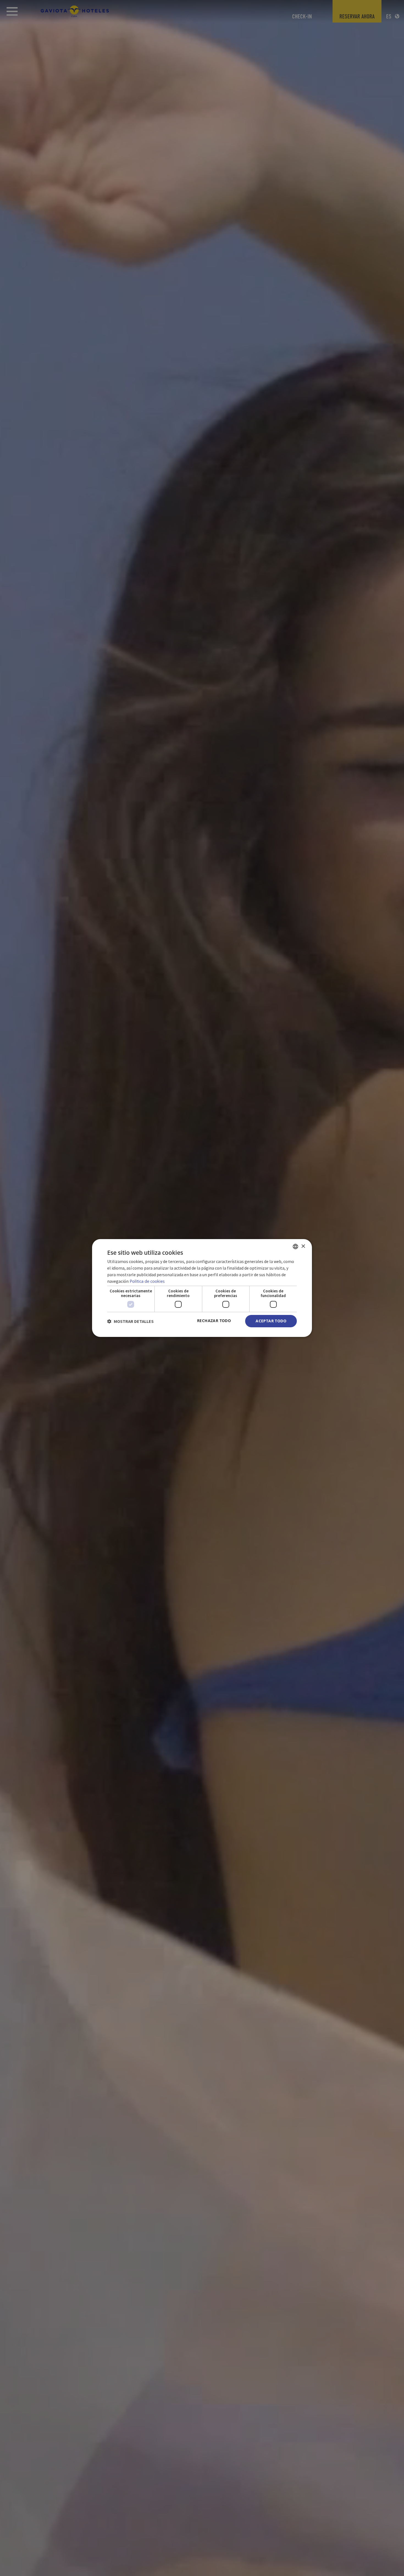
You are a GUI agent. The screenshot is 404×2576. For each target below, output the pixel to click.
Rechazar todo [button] (214, 1321)
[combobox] (295, 1247)
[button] (130, 1321)
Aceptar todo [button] (271, 1321)
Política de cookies (147, 1281)
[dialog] (202, 1288)
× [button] (303, 1246)
